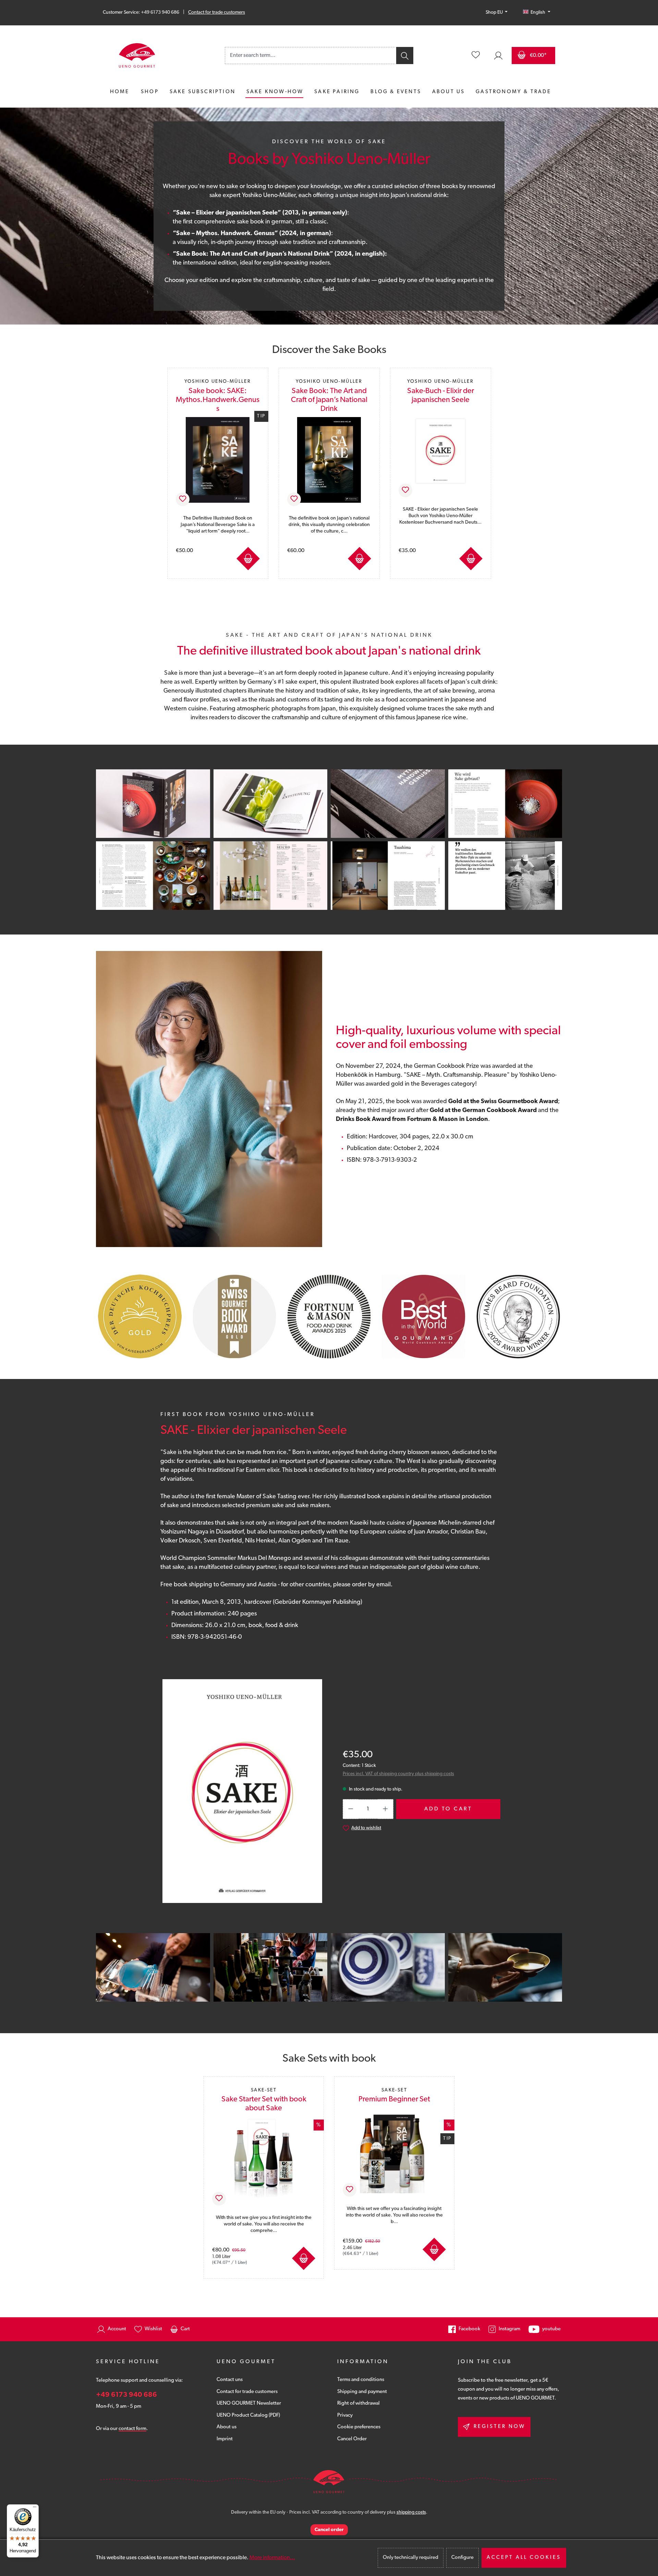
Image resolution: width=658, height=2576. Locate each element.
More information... (272, 2558)
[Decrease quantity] (351, 1809)
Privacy (345, 2415)
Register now (499, 2427)
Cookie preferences (359, 2427)
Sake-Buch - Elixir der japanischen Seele (441, 391)
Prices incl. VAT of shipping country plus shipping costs (398, 1774)
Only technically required (411, 2558)
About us (227, 2427)
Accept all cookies (524, 2558)
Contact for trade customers (217, 13)
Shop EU (495, 13)
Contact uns (230, 2380)
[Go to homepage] (137, 56)
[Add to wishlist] (183, 499)
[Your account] (498, 56)
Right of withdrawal (358, 2403)
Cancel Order (352, 2439)
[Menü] (35, 2508)
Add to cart (248, 559)
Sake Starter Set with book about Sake (264, 2100)
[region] (329, 470)
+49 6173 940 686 (126, 2395)
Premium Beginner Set (394, 2096)
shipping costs (411, 2512)
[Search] (404, 56)
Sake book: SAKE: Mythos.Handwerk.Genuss (218, 396)
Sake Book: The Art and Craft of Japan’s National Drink (329, 396)
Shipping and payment (362, 2392)
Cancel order (329, 2530)
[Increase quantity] (386, 1809)
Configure (462, 2558)
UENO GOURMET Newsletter (249, 2403)
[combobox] (310, 56)
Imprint (225, 2439)
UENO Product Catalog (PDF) (248, 2415)
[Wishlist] (476, 56)
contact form (132, 2429)
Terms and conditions (361, 2380)
